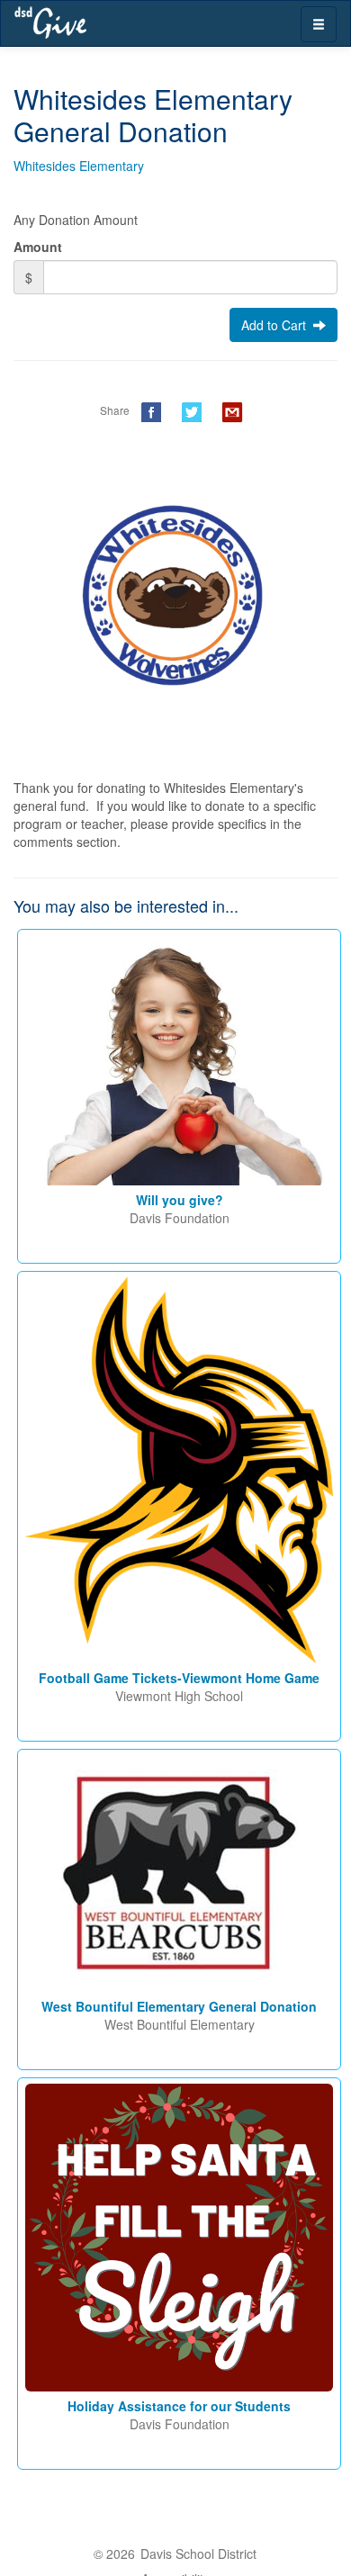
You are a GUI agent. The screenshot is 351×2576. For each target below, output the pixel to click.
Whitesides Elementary (79, 166)
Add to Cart (277, 325)
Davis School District (198, 2553)
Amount (38, 247)
